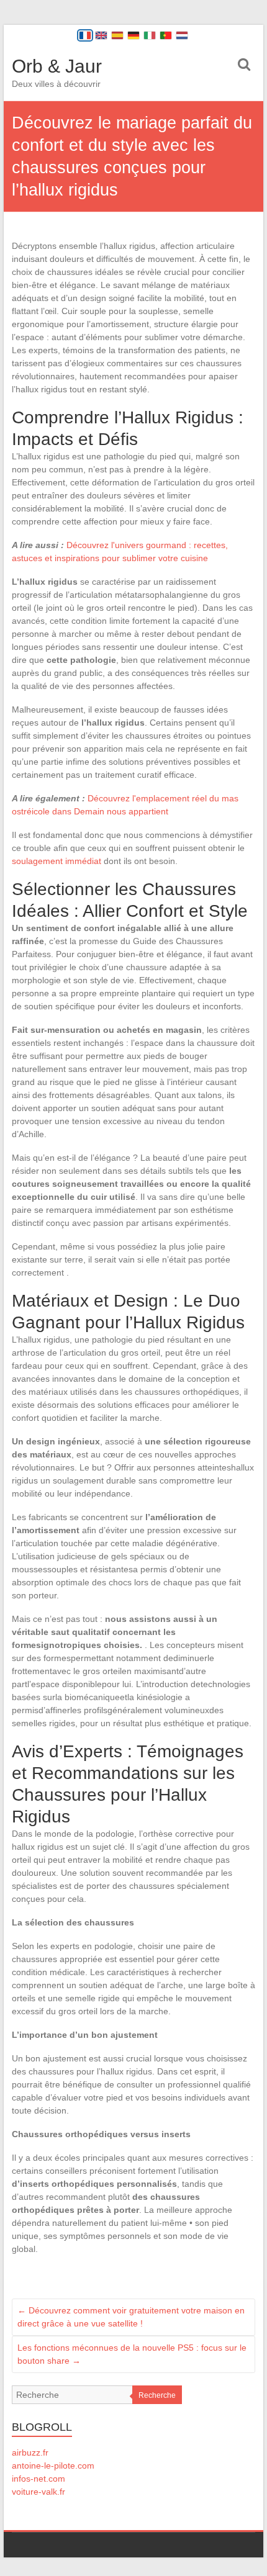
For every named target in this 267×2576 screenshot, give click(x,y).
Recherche (157, 2395)
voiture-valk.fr (38, 2492)
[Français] (85, 35)
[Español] (117, 35)
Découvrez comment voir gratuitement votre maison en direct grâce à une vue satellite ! (131, 2317)
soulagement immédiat (57, 861)
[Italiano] (150, 35)
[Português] (166, 35)
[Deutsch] (133, 35)
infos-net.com (38, 2479)
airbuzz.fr (30, 2452)
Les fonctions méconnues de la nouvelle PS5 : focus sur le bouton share (132, 2354)
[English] (101, 35)
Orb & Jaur (57, 66)
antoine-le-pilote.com (53, 2466)
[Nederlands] (182, 35)
